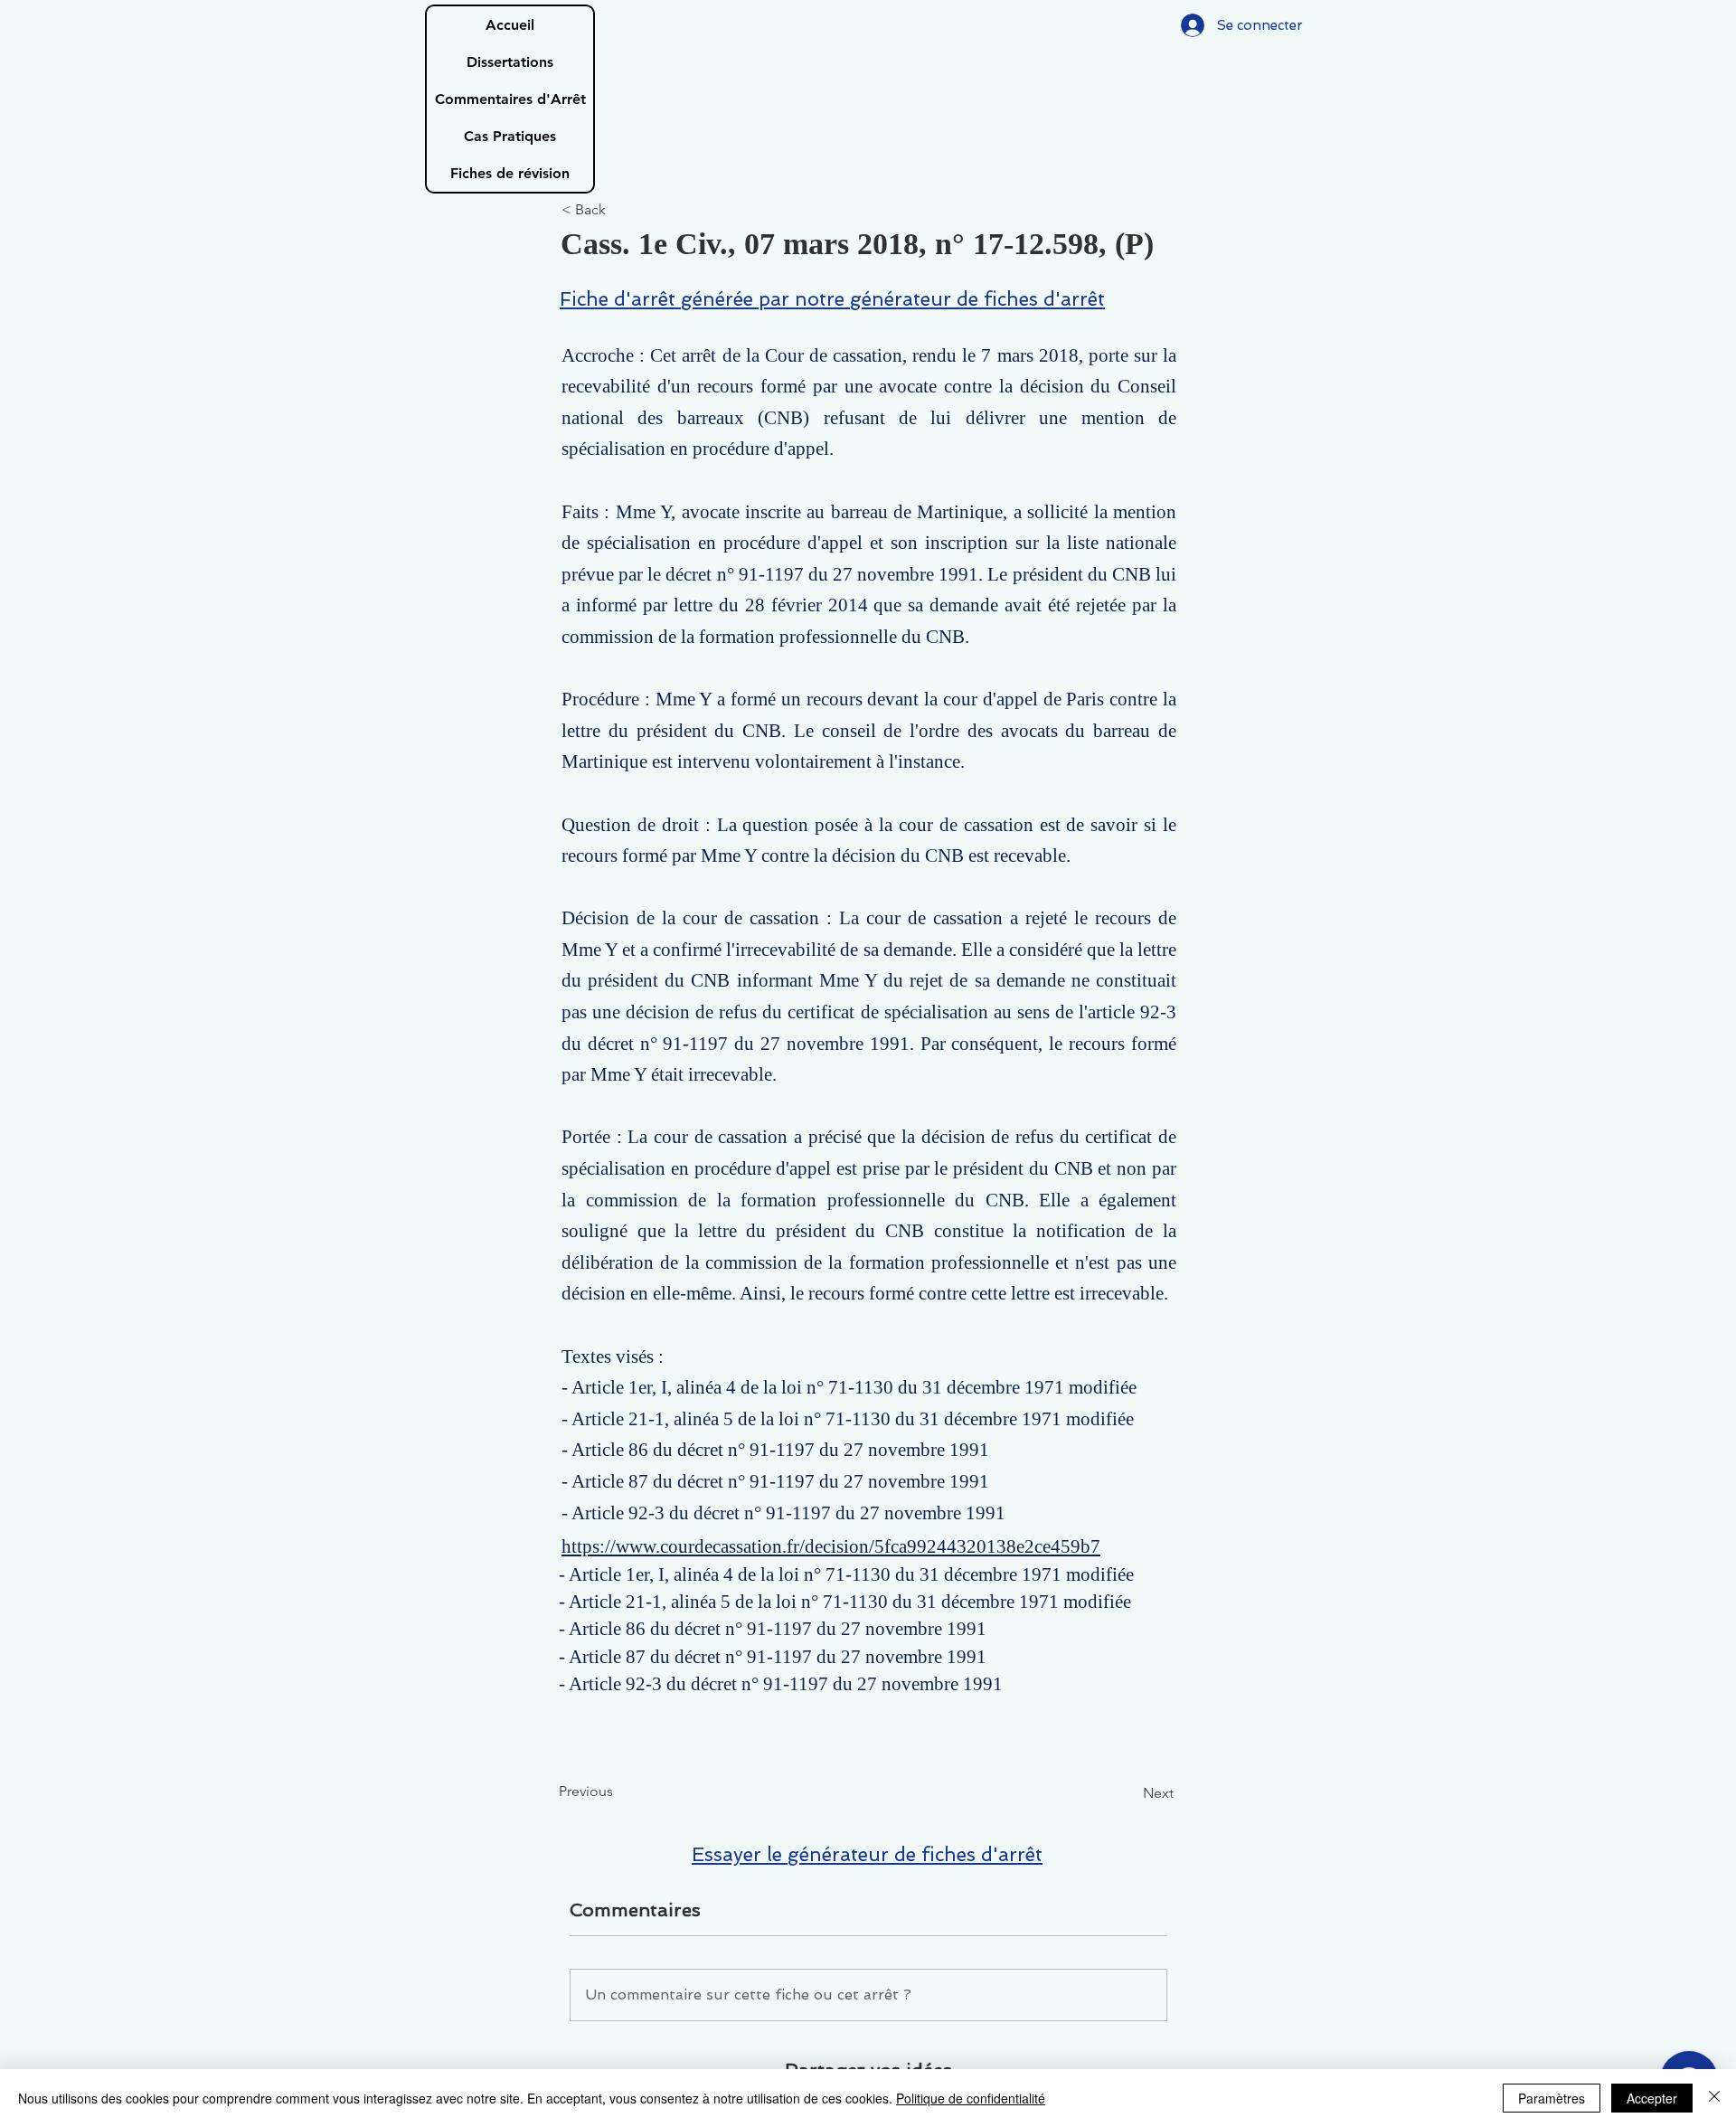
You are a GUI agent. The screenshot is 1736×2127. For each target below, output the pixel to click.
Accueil (510, 25)
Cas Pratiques (510, 136)
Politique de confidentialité (971, 2098)
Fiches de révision (510, 173)
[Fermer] (1714, 2098)
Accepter (1652, 2098)
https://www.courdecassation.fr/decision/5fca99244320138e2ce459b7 (831, 1546)
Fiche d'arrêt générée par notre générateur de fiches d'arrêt (832, 299)
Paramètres (1552, 2098)
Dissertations (510, 62)
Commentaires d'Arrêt (510, 99)
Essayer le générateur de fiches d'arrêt (867, 1854)
